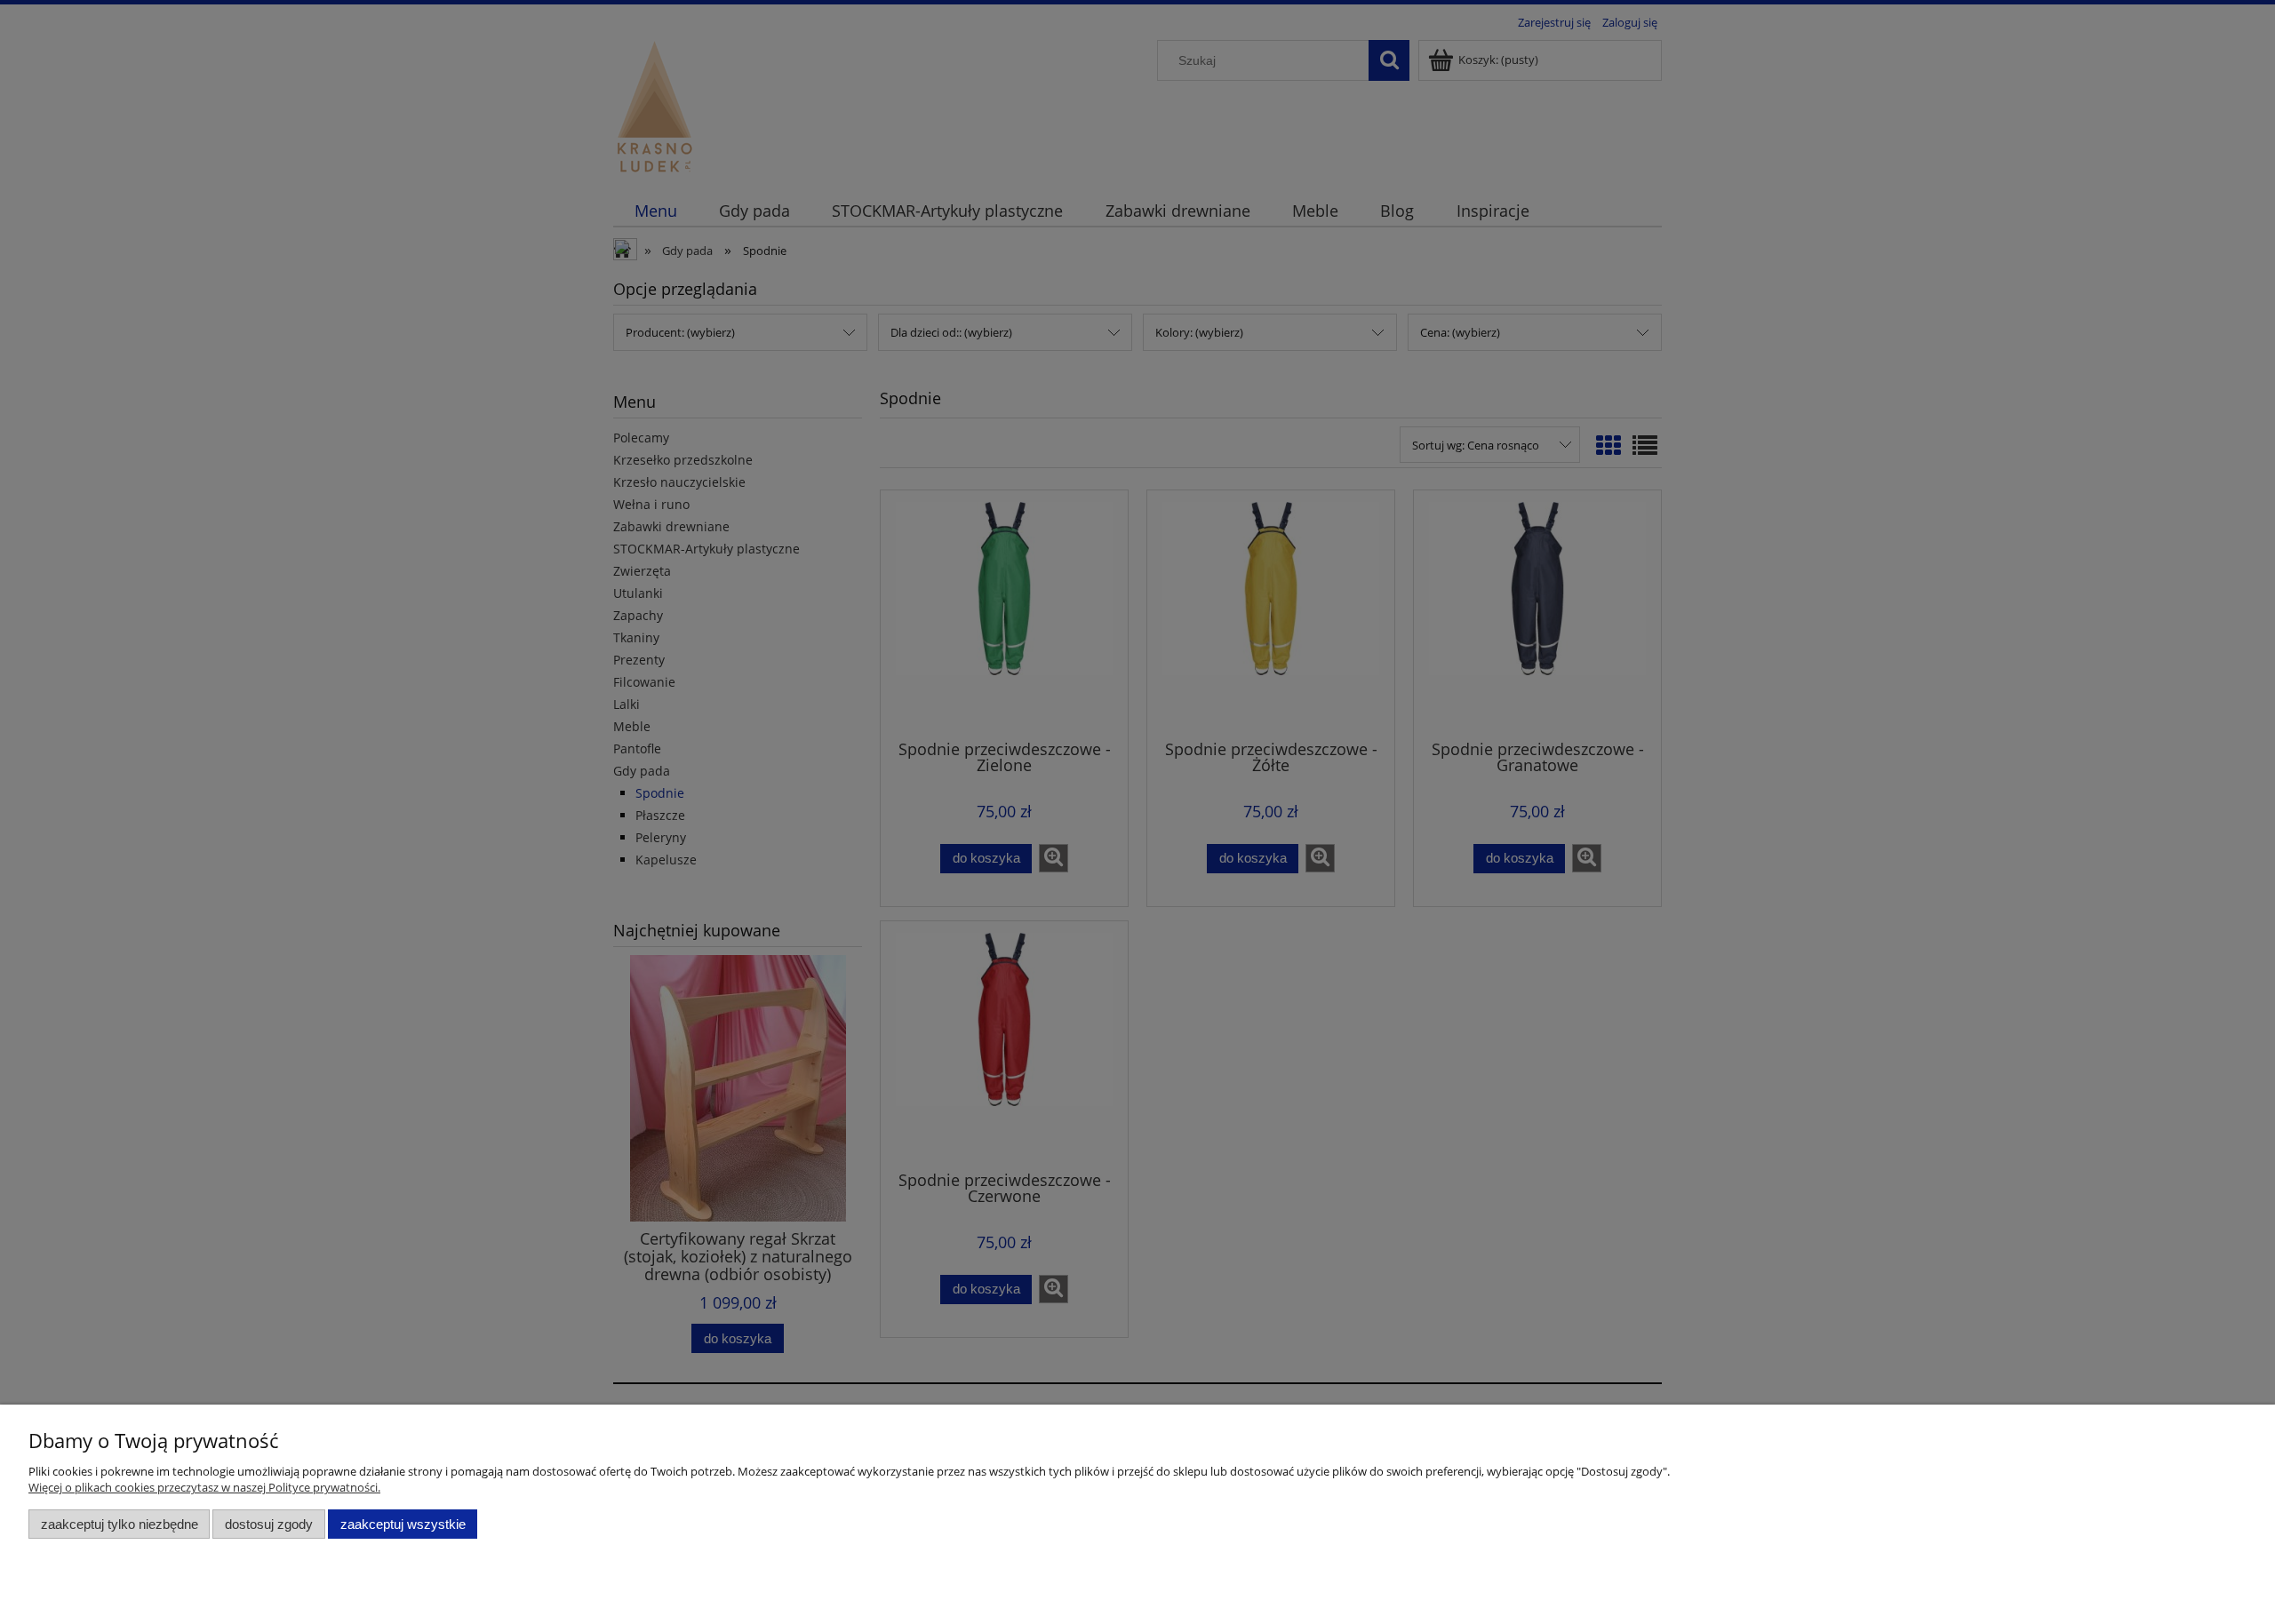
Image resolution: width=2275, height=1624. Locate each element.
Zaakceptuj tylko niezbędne (120, 1524)
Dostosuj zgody (269, 1524)
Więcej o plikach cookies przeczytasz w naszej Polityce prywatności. (204, 1487)
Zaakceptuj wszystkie (403, 1524)
